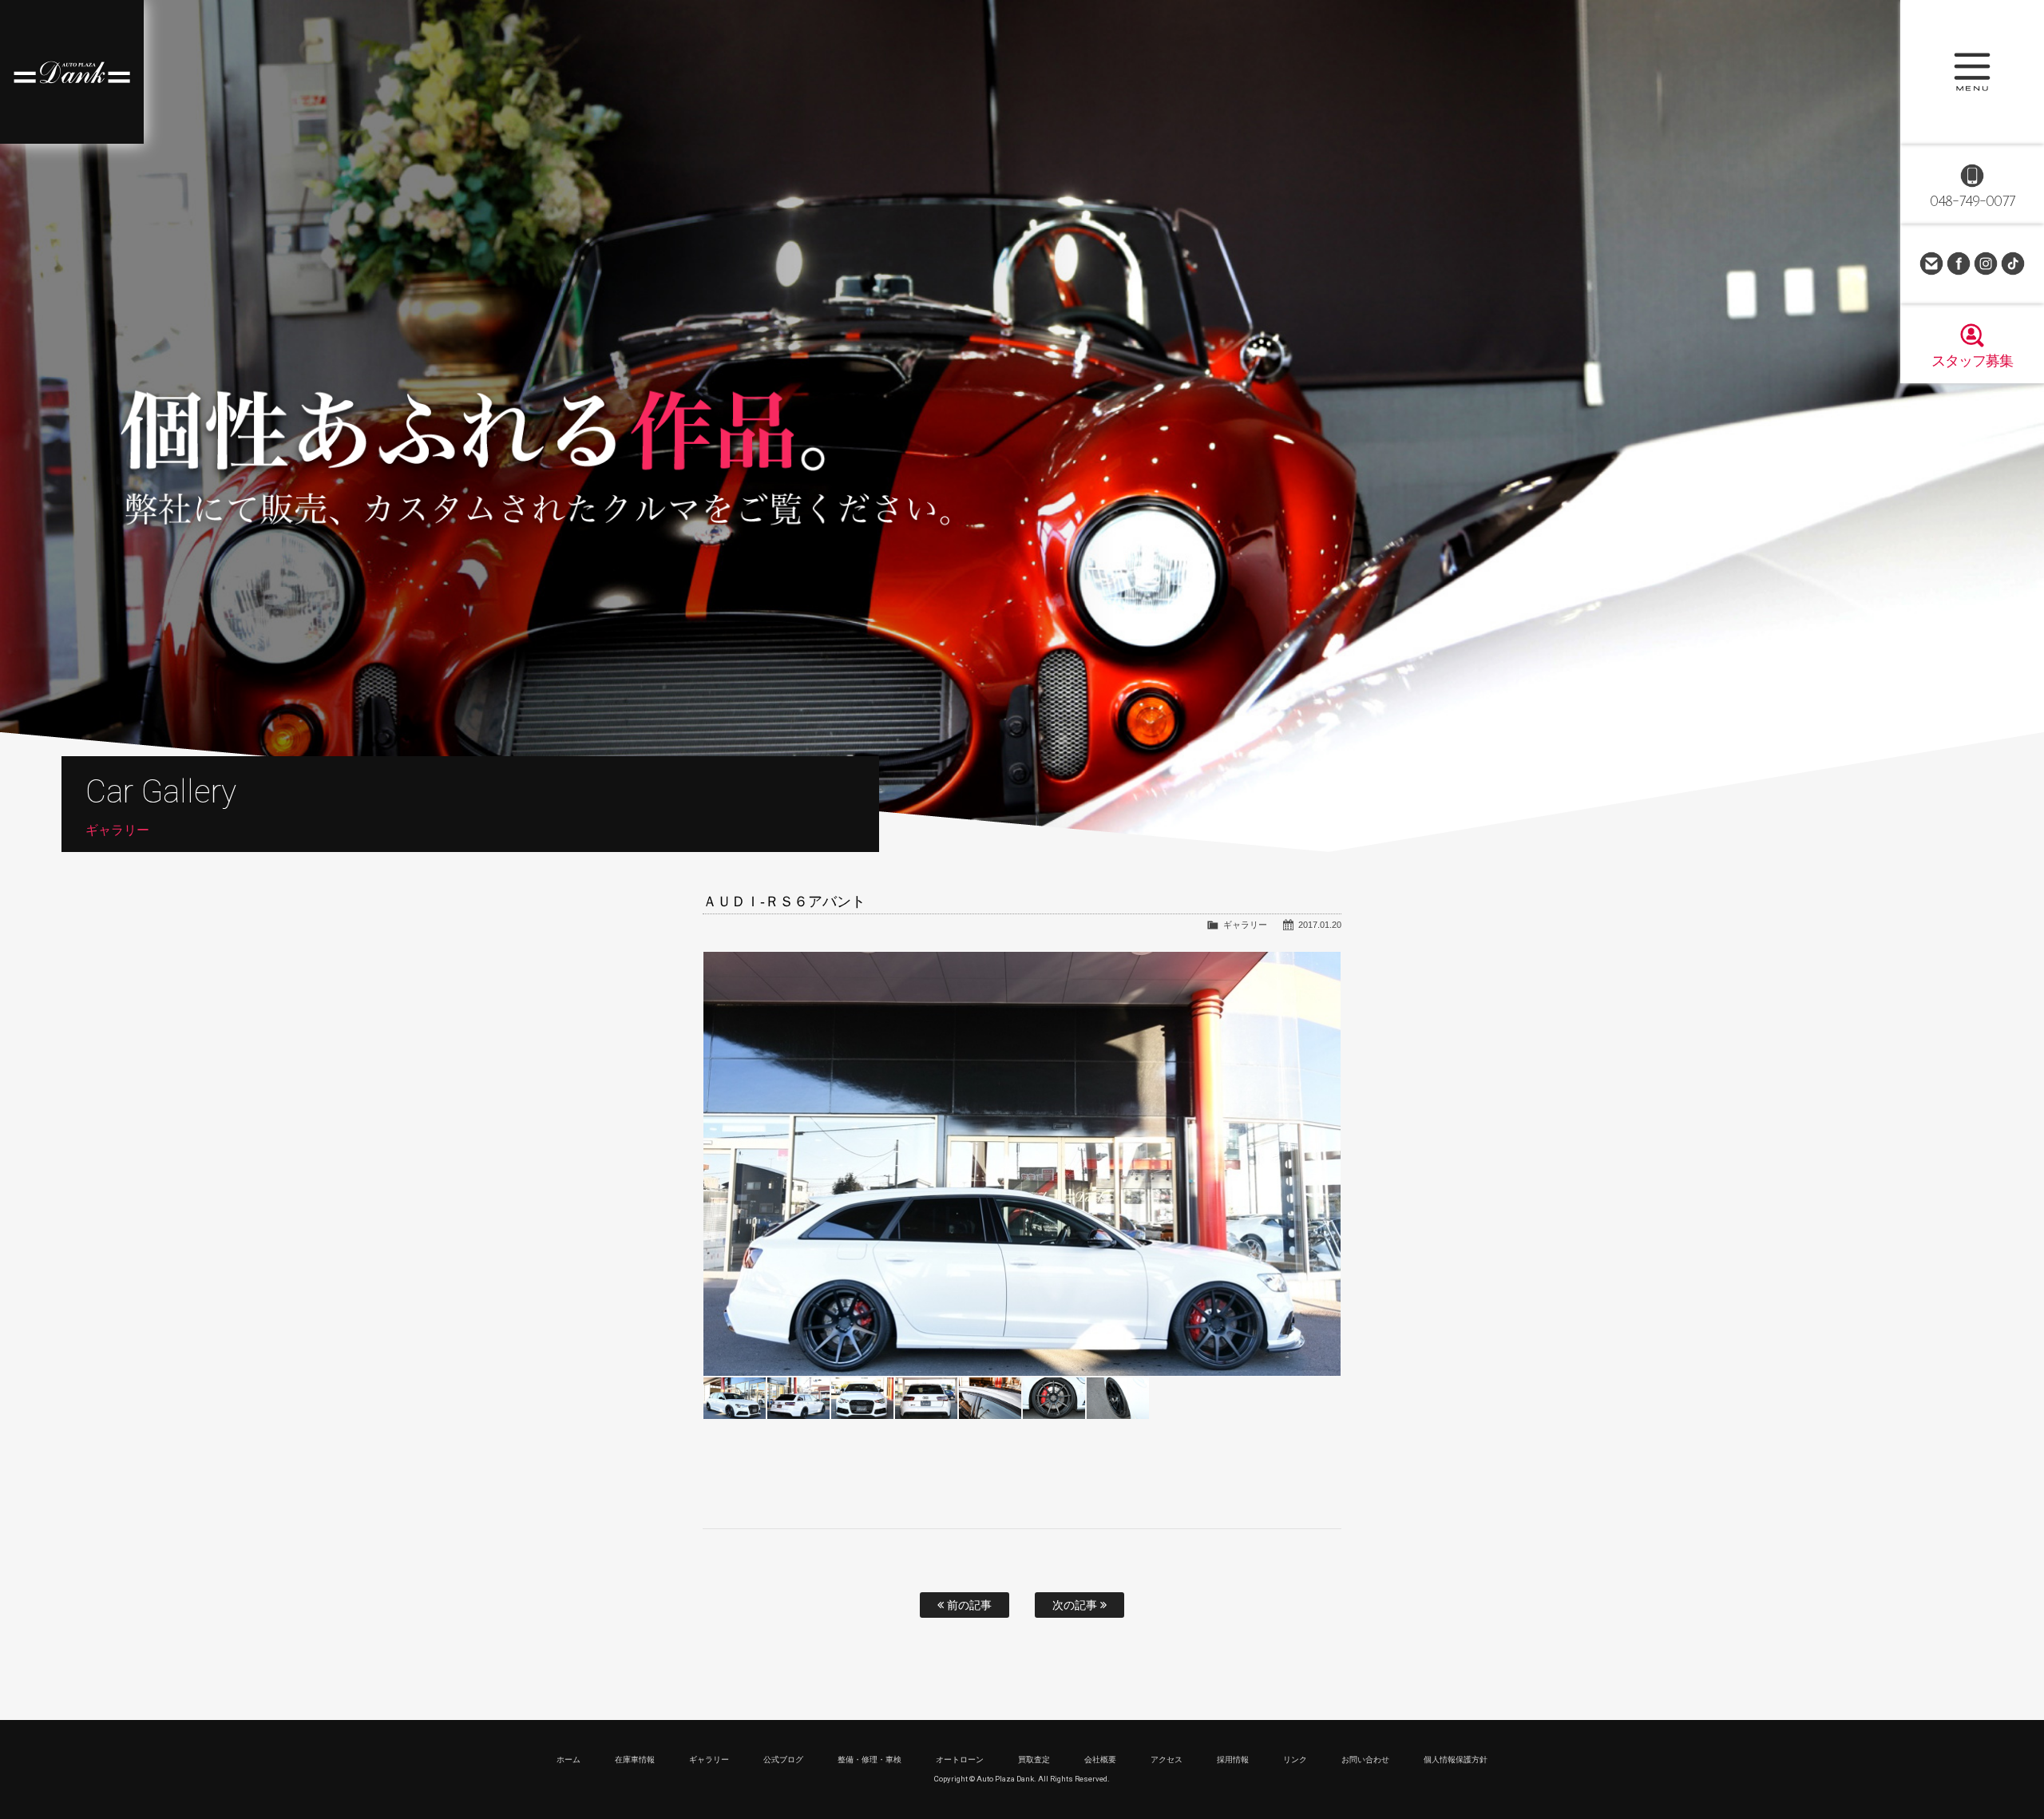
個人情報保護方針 (1456, 1760)
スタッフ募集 (1972, 361)
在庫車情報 (635, 1760)
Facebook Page (1959, 264)
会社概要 (1100, 1760)
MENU (1972, 72)
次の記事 (1076, 1605)
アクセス (1167, 1760)
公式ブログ (783, 1760)
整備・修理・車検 (869, 1760)
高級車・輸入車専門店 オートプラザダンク (72, 72)
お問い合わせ (1931, 264)
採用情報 (1233, 1760)
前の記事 (968, 1605)
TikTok (2013, 264)
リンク (1295, 1760)
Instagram (1986, 264)
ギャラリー (1245, 925)
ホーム (568, 1760)
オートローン (960, 1760)
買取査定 (1034, 1760)
